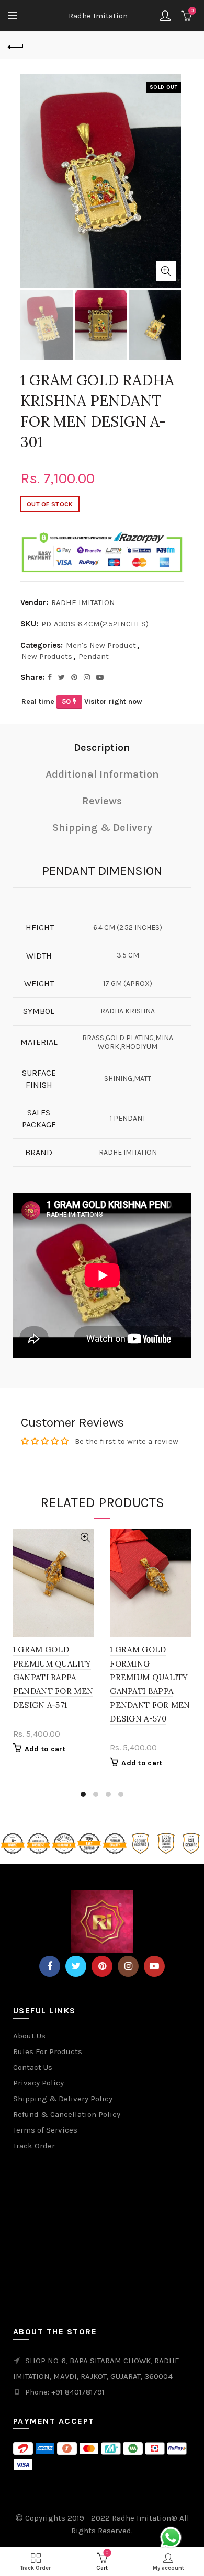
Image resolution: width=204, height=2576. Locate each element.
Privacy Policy (38, 2083)
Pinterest (102, 1966)
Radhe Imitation (98, 16)
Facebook (50, 1966)
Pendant (94, 656)
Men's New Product (101, 645)
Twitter (76, 1966)
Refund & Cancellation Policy (67, 2114)
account (165, 16)
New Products (47, 656)
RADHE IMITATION (83, 602)
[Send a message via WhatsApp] (171, 2538)
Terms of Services (45, 2130)
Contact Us (33, 2067)
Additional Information (102, 774)
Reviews (102, 801)
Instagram (128, 1966)
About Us (29, 2036)
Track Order (34, 2146)
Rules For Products (48, 2051)
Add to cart (45, 1749)
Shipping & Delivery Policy (63, 2099)
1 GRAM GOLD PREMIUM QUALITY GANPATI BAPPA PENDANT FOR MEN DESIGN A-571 (53, 1677)
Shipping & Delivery (102, 828)
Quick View (85, 1538)
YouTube (154, 1966)
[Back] (16, 45)
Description (102, 748)
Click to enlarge (166, 271)
